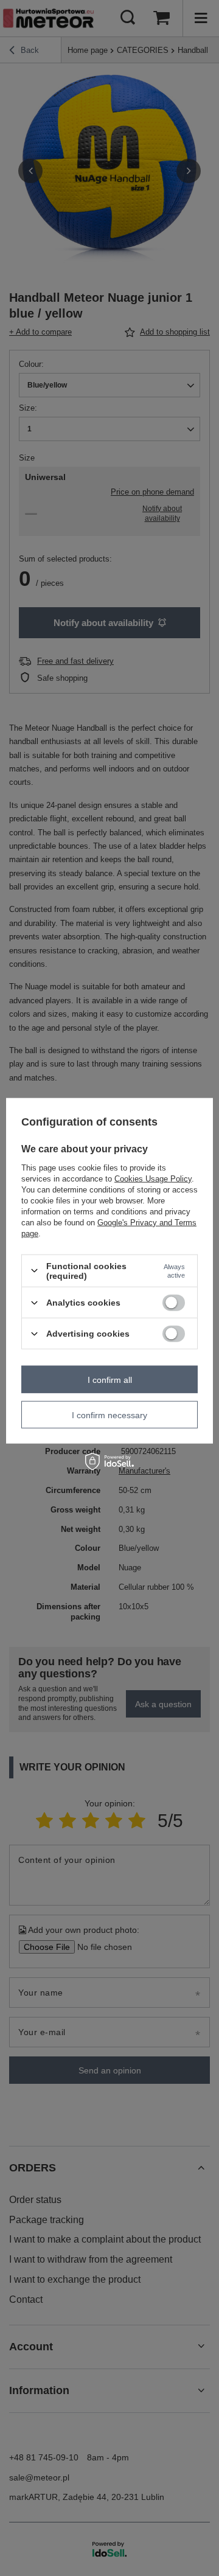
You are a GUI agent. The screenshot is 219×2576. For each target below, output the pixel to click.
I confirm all (110, 1379)
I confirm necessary (109, 1415)
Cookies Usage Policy (153, 1178)
